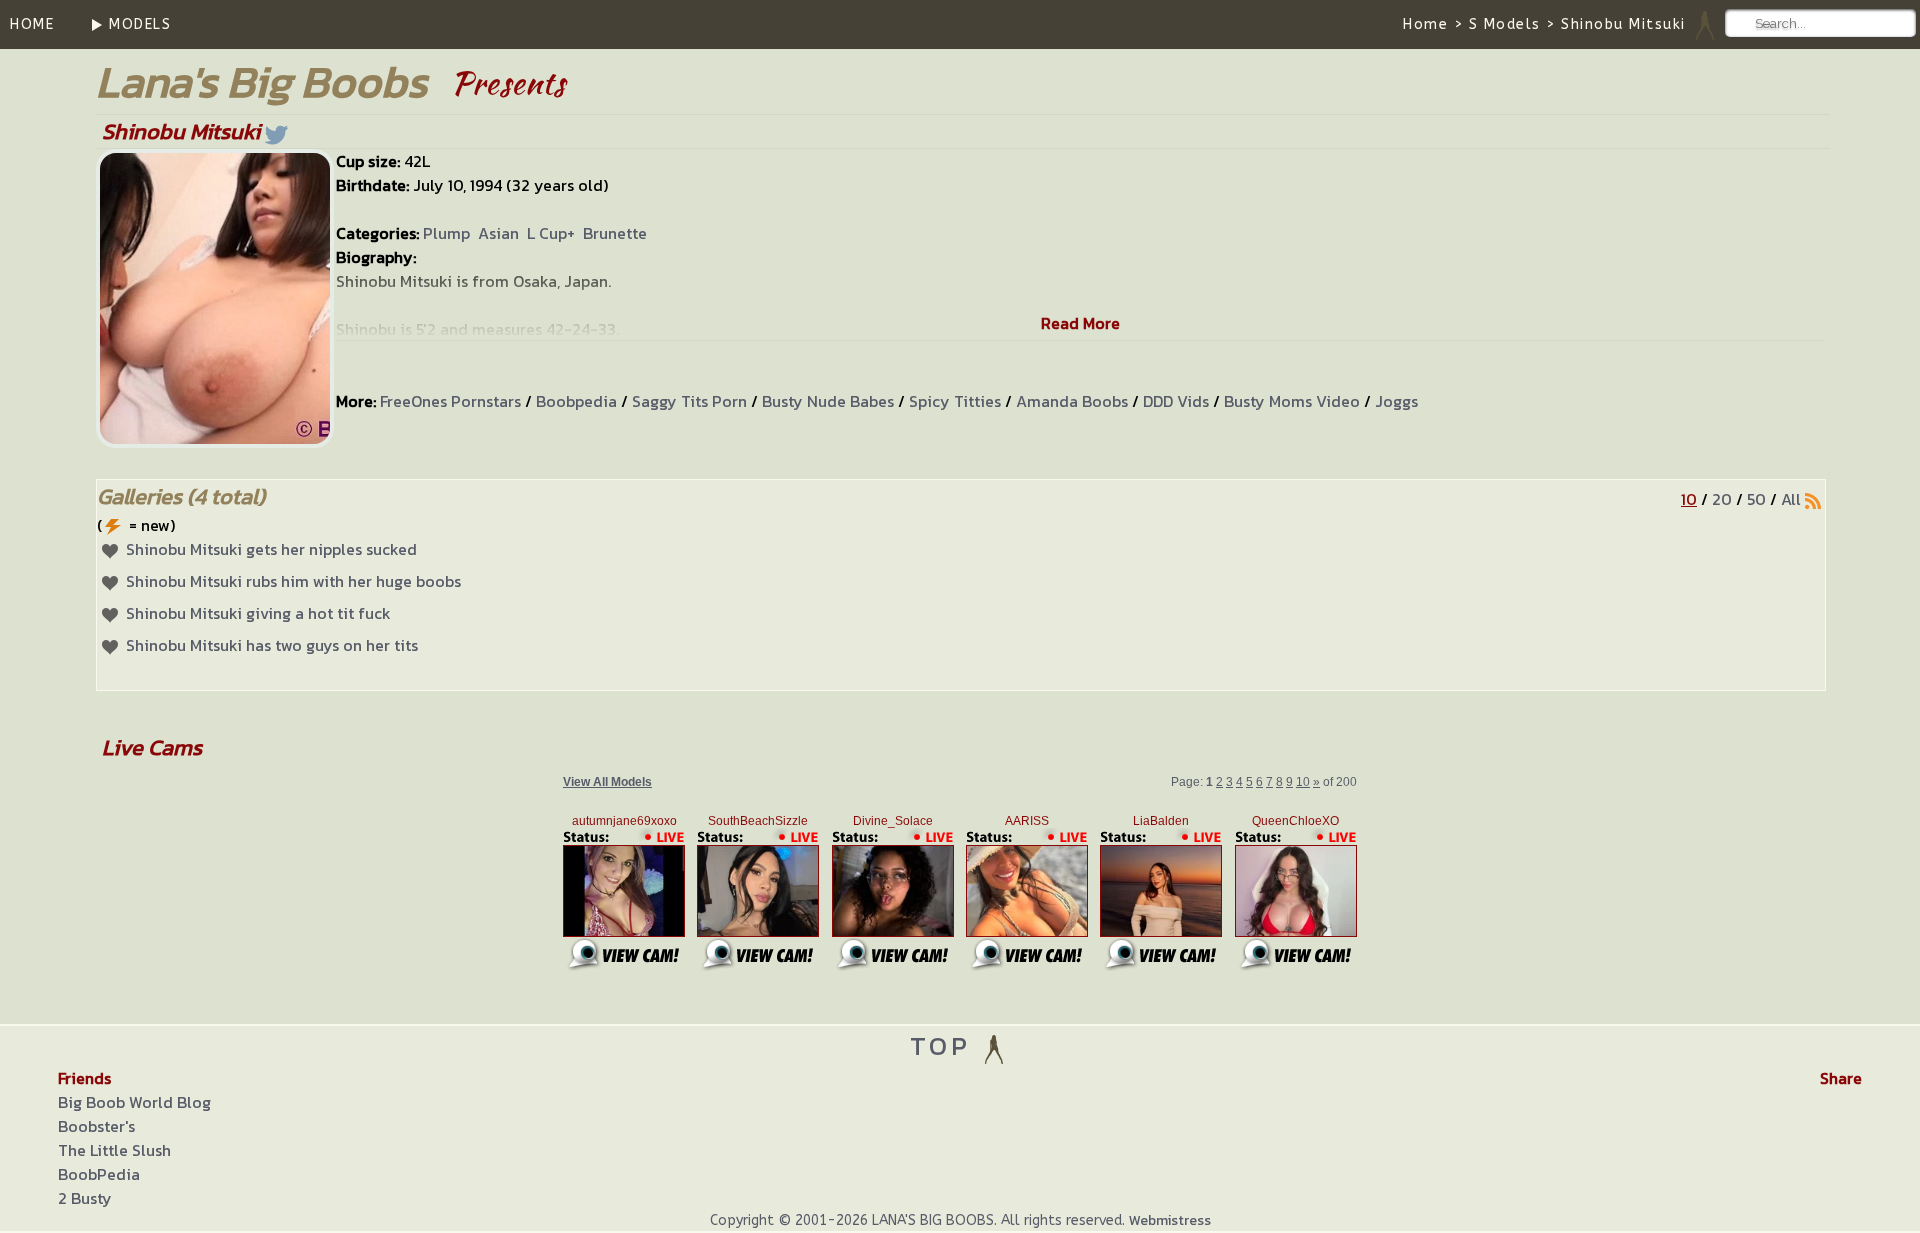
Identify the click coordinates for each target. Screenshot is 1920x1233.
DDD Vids (1176, 401)
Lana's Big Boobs (261, 81)
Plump (446, 233)
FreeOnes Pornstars (450, 401)
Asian (498, 233)
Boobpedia (576, 401)
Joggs (1396, 401)
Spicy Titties (955, 401)
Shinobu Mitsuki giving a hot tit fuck (258, 613)
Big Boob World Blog (134, 1102)
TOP (945, 1045)
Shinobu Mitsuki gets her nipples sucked (271, 549)
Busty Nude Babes (828, 401)
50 (1756, 499)
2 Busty (85, 1198)
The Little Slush (114, 1150)
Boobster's (96, 1126)
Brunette (615, 233)
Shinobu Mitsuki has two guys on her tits (272, 645)
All (1791, 499)
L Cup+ (551, 233)
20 (1722, 499)
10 (1689, 499)
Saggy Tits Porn (689, 401)
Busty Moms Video (1292, 401)
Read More (1080, 323)
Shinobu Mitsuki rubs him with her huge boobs (293, 581)
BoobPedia (99, 1174)
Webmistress (1170, 1220)
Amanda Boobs (1072, 401)
